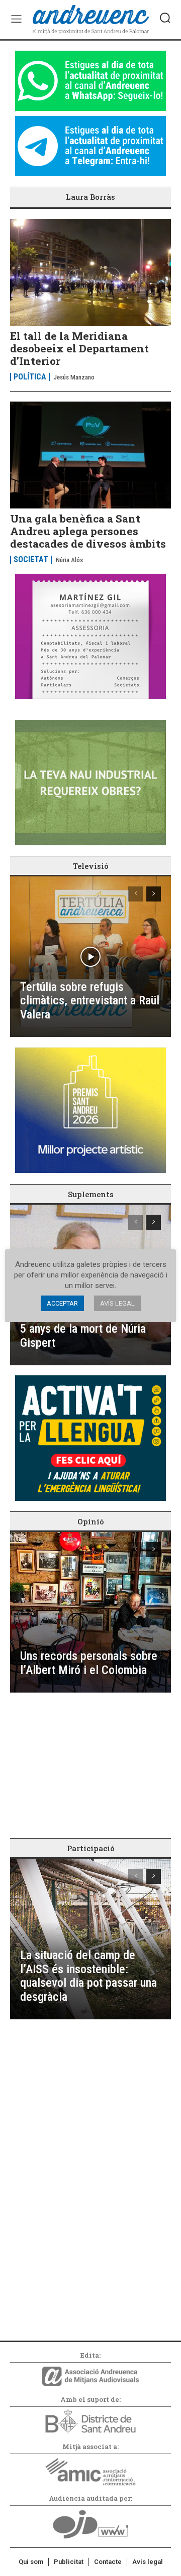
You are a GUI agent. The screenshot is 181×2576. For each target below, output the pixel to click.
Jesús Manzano (74, 377)
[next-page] (154, 894)
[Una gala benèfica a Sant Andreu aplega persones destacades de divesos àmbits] (90, 455)
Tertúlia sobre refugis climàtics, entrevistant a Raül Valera (90, 1001)
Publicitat (69, 2562)
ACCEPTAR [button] (62, 1303)
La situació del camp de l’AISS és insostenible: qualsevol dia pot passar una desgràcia (88, 1976)
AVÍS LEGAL (117, 1303)
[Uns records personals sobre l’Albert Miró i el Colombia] (90, 1612)
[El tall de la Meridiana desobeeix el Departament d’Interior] (90, 272)
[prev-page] (135, 894)
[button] (165, 18)
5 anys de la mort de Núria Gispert (83, 1336)
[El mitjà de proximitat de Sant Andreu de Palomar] (91, 20)
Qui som (31, 2562)
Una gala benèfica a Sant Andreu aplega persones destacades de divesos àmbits (88, 531)
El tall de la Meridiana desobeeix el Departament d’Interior (79, 348)
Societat (31, 560)
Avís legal (148, 2562)
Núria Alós (69, 560)
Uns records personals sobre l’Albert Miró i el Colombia (89, 1663)
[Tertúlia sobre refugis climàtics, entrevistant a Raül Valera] (90, 957)
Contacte (108, 2562)
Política (30, 377)
